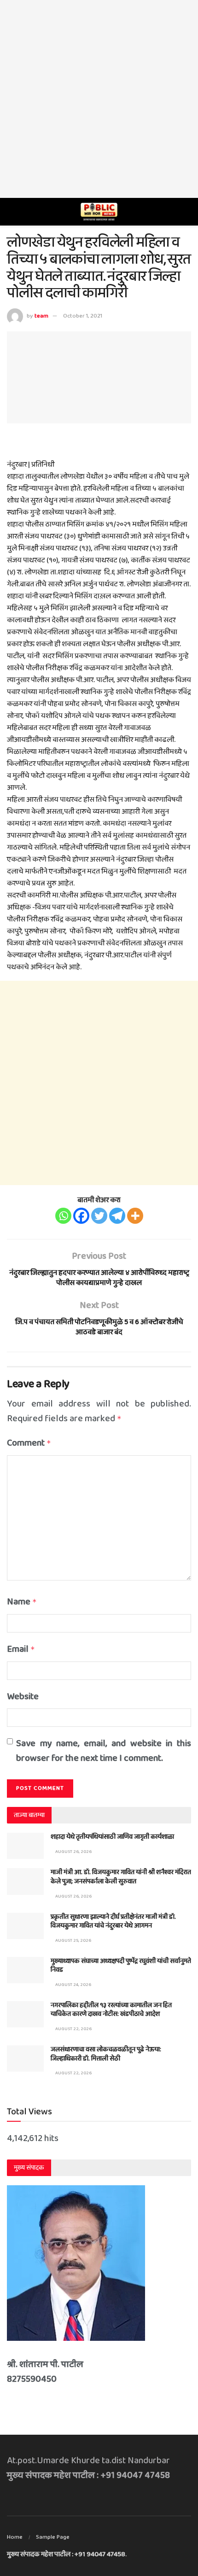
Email (21, 1649)
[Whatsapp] (63, 1216)
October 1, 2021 (83, 316)
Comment (29, 1443)
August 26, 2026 (73, 1852)
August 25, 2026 (73, 1940)
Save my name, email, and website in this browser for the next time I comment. (104, 1751)
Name (22, 1602)
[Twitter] (99, 1216)
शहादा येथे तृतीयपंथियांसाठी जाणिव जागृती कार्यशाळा (112, 1837)
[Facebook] (81, 1216)
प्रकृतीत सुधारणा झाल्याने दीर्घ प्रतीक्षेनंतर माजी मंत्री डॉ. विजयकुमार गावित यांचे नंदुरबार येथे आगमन (113, 1922)
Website (23, 1696)
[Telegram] (117, 1216)
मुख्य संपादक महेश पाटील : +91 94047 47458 (66, 2554)
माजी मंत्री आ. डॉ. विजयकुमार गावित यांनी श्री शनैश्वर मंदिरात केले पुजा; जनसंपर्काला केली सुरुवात (121, 1877)
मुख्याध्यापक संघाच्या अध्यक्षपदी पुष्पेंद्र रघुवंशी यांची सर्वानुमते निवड (121, 1966)
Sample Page (53, 2537)
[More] (135, 1216)
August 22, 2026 (73, 2029)
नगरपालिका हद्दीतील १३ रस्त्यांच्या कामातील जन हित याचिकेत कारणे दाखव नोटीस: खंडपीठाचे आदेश (111, 2010)
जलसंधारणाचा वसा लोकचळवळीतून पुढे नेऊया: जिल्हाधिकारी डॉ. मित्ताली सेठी (106, 2054)
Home (15, 2537)
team (41, 316)
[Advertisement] (99, 99)
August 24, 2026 (73, 1985)
